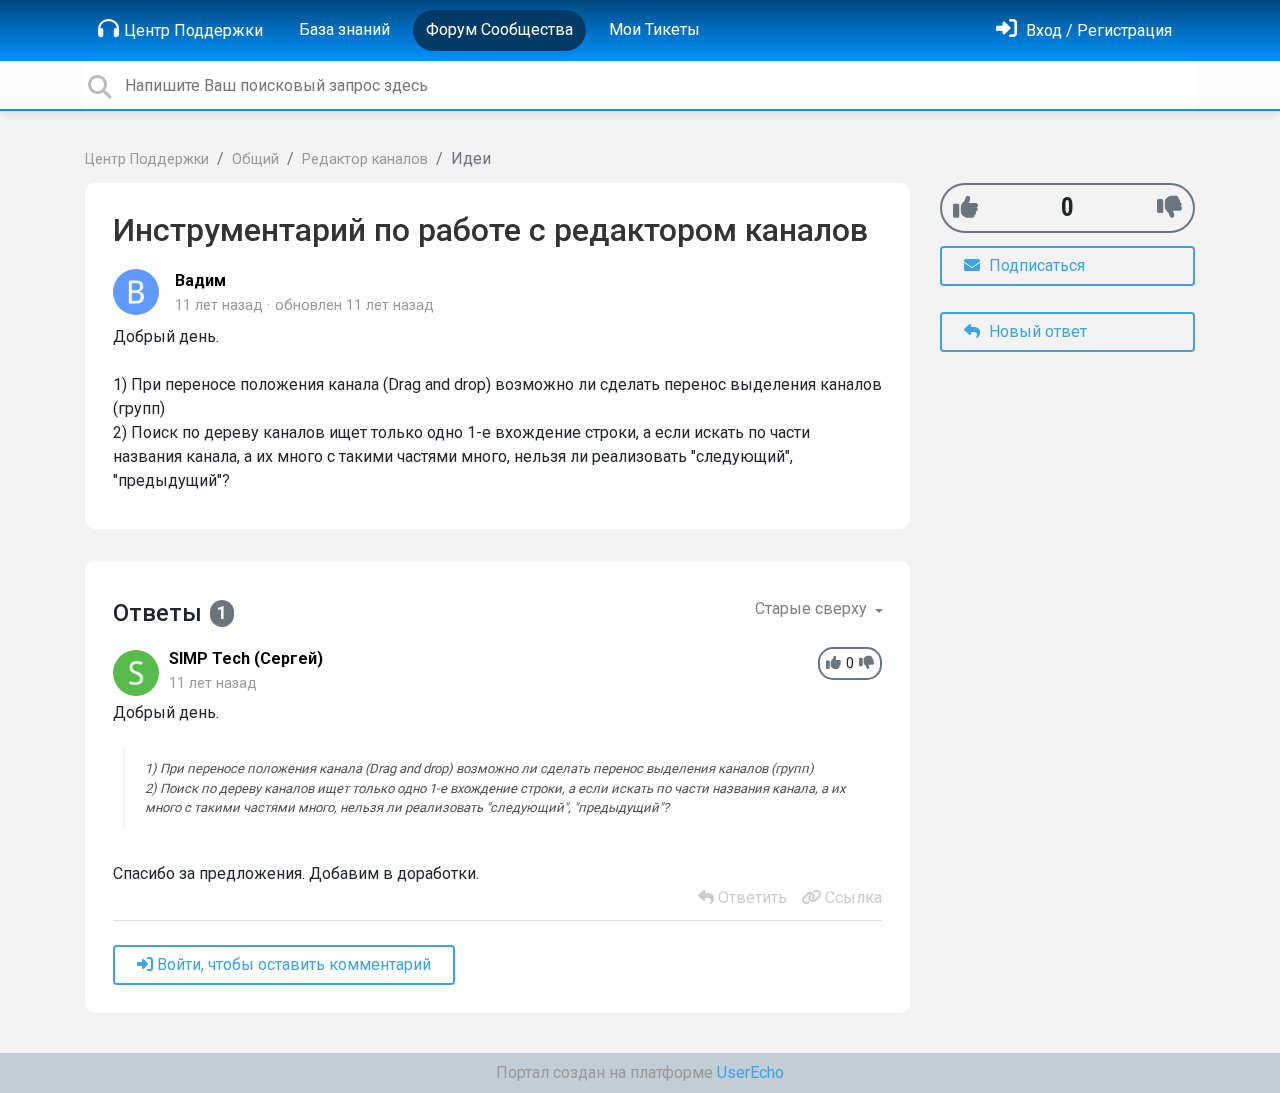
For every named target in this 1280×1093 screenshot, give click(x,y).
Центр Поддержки (193, 30)
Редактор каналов (365, 159)
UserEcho (750, 1072)
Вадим (200, 280)
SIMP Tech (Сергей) (246, 658)
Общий (255, 159)
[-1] (1169, 207)
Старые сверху (813, 608)
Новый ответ (1036, 331)
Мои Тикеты (654, 29)
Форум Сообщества (499, 29)
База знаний (344, 29)
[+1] (965, 207)
